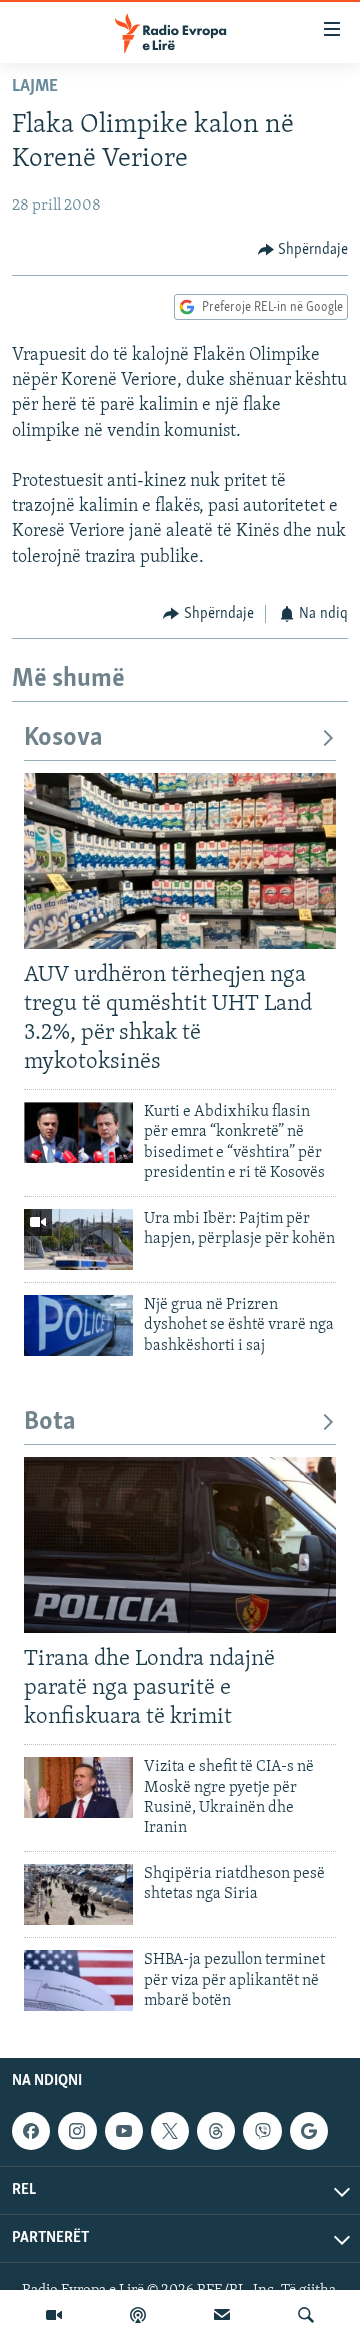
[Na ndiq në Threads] (216, 2131)
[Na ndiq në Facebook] (31, 2131)
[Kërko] (306, 2315)
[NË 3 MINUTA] (222, 2315)
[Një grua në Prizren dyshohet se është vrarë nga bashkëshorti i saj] (78, 1325)
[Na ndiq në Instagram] (77, 2131)
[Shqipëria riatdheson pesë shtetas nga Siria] (78, 1894)
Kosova (63, 738)
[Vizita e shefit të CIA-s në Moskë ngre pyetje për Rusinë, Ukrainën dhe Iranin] (78, 1787)
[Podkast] (138, 2315)
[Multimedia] (54, 2315)
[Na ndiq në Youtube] (124, 2131)
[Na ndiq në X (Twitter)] (170, 2131)
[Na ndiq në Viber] (262, 2131)
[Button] (303, 250)
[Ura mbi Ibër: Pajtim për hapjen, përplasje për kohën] (78, 1239)
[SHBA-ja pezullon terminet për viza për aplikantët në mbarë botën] (78, 1980)
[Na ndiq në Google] (309, 2131)
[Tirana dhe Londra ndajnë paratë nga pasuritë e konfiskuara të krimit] (180, 1545)
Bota (50, 1422)
